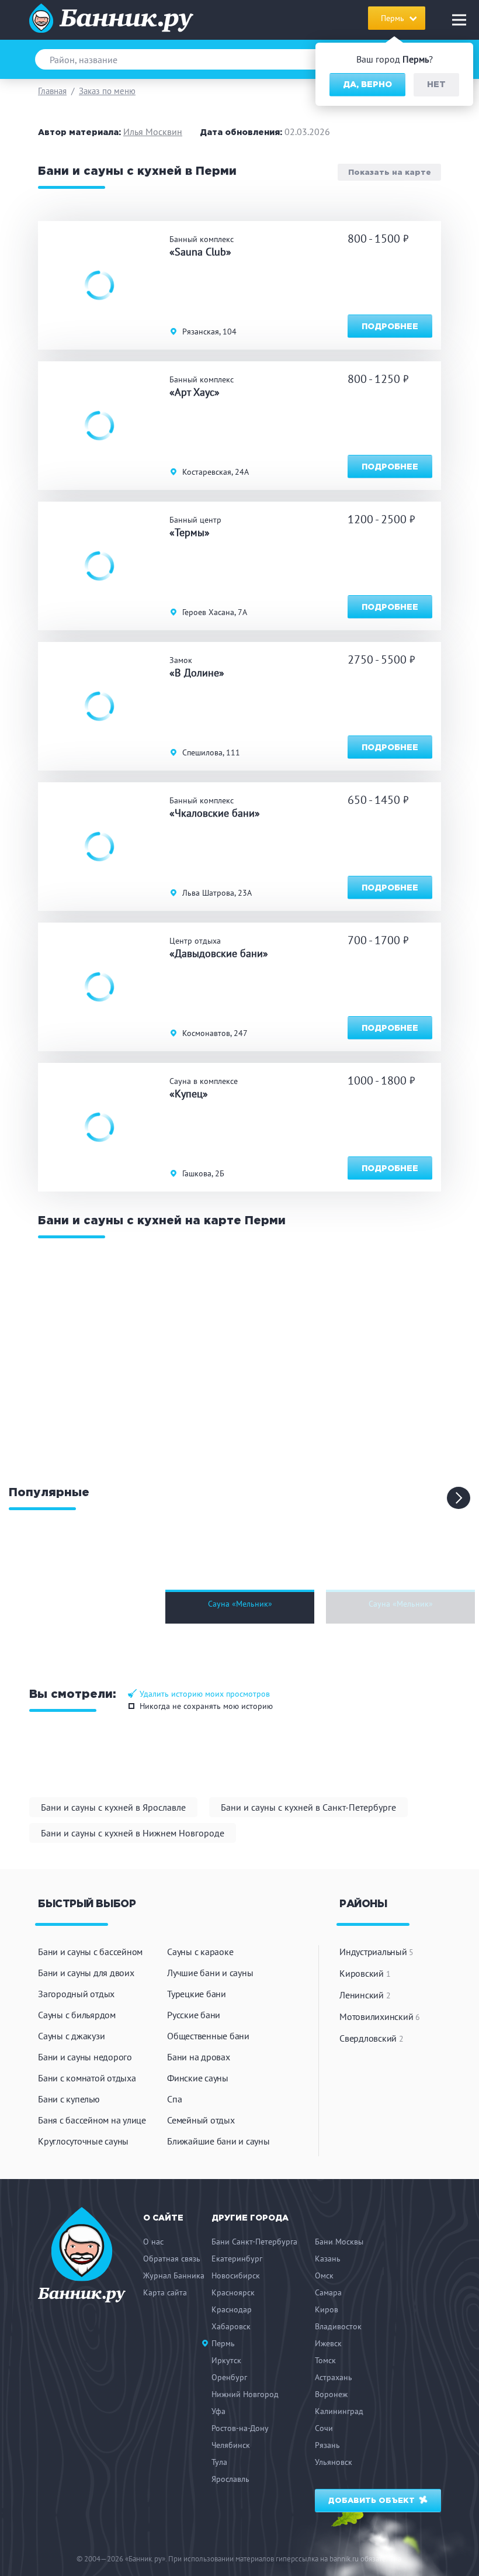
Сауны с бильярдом (77, 2015)
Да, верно (367, 85)
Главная (52, 91)
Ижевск (328, 2343)
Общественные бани (208, 2036)
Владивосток (338, 2326)
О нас (153, 2242)
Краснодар (232, 2309)
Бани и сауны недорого (85, 2057)
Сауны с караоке (200, 1952)
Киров (327, 2309)
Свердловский (372, 2038)
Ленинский (365, 1995)
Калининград (339, 2411)
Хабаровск (231, 2326)
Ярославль (230, 2479)
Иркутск (226, 2360)
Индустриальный (376, 1952)
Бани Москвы (339, 2242)
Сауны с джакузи (71, 2036)
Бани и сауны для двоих (86, 1973)
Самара (328, 2292)
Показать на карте (390, 172)
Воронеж (331, 2394)
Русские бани (194, 2015)
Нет (436, 85)
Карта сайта (165, 2292)
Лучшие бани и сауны (210, 1973)
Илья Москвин (153, 132)
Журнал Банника (174, 2275)
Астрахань (334, 2377)
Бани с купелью (69, 2099)
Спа (174, 2099)
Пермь (223, 2343)
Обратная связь (172, 2259)
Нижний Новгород (245, 2394)
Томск (325, 2360)
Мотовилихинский (380, 2016)
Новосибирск (236, 2275)
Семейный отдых (201, 2120)
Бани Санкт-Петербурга (254, 2242)
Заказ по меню (107, 91)
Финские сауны (198, 2078)
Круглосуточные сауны (83, 2141)
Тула (219, 2462)
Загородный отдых (76, 1994)
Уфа (218, 2411)
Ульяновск (334, 2462)
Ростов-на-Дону (240, 2428)
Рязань (327, 2445)
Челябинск (231, 2445)
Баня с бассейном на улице (92, 2120)
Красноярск (233, 2292)
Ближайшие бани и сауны (218, 2141)
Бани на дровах (199, 2057)
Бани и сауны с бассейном (90, 1952)
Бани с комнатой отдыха (87, 2078)
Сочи (324, 2428)
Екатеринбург (237, 2259)
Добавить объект (373, 2501)
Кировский (365, 1973)
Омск (324, 2275)
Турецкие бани (197, 1994)
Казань (328, 2259)
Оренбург (229, 2377)
